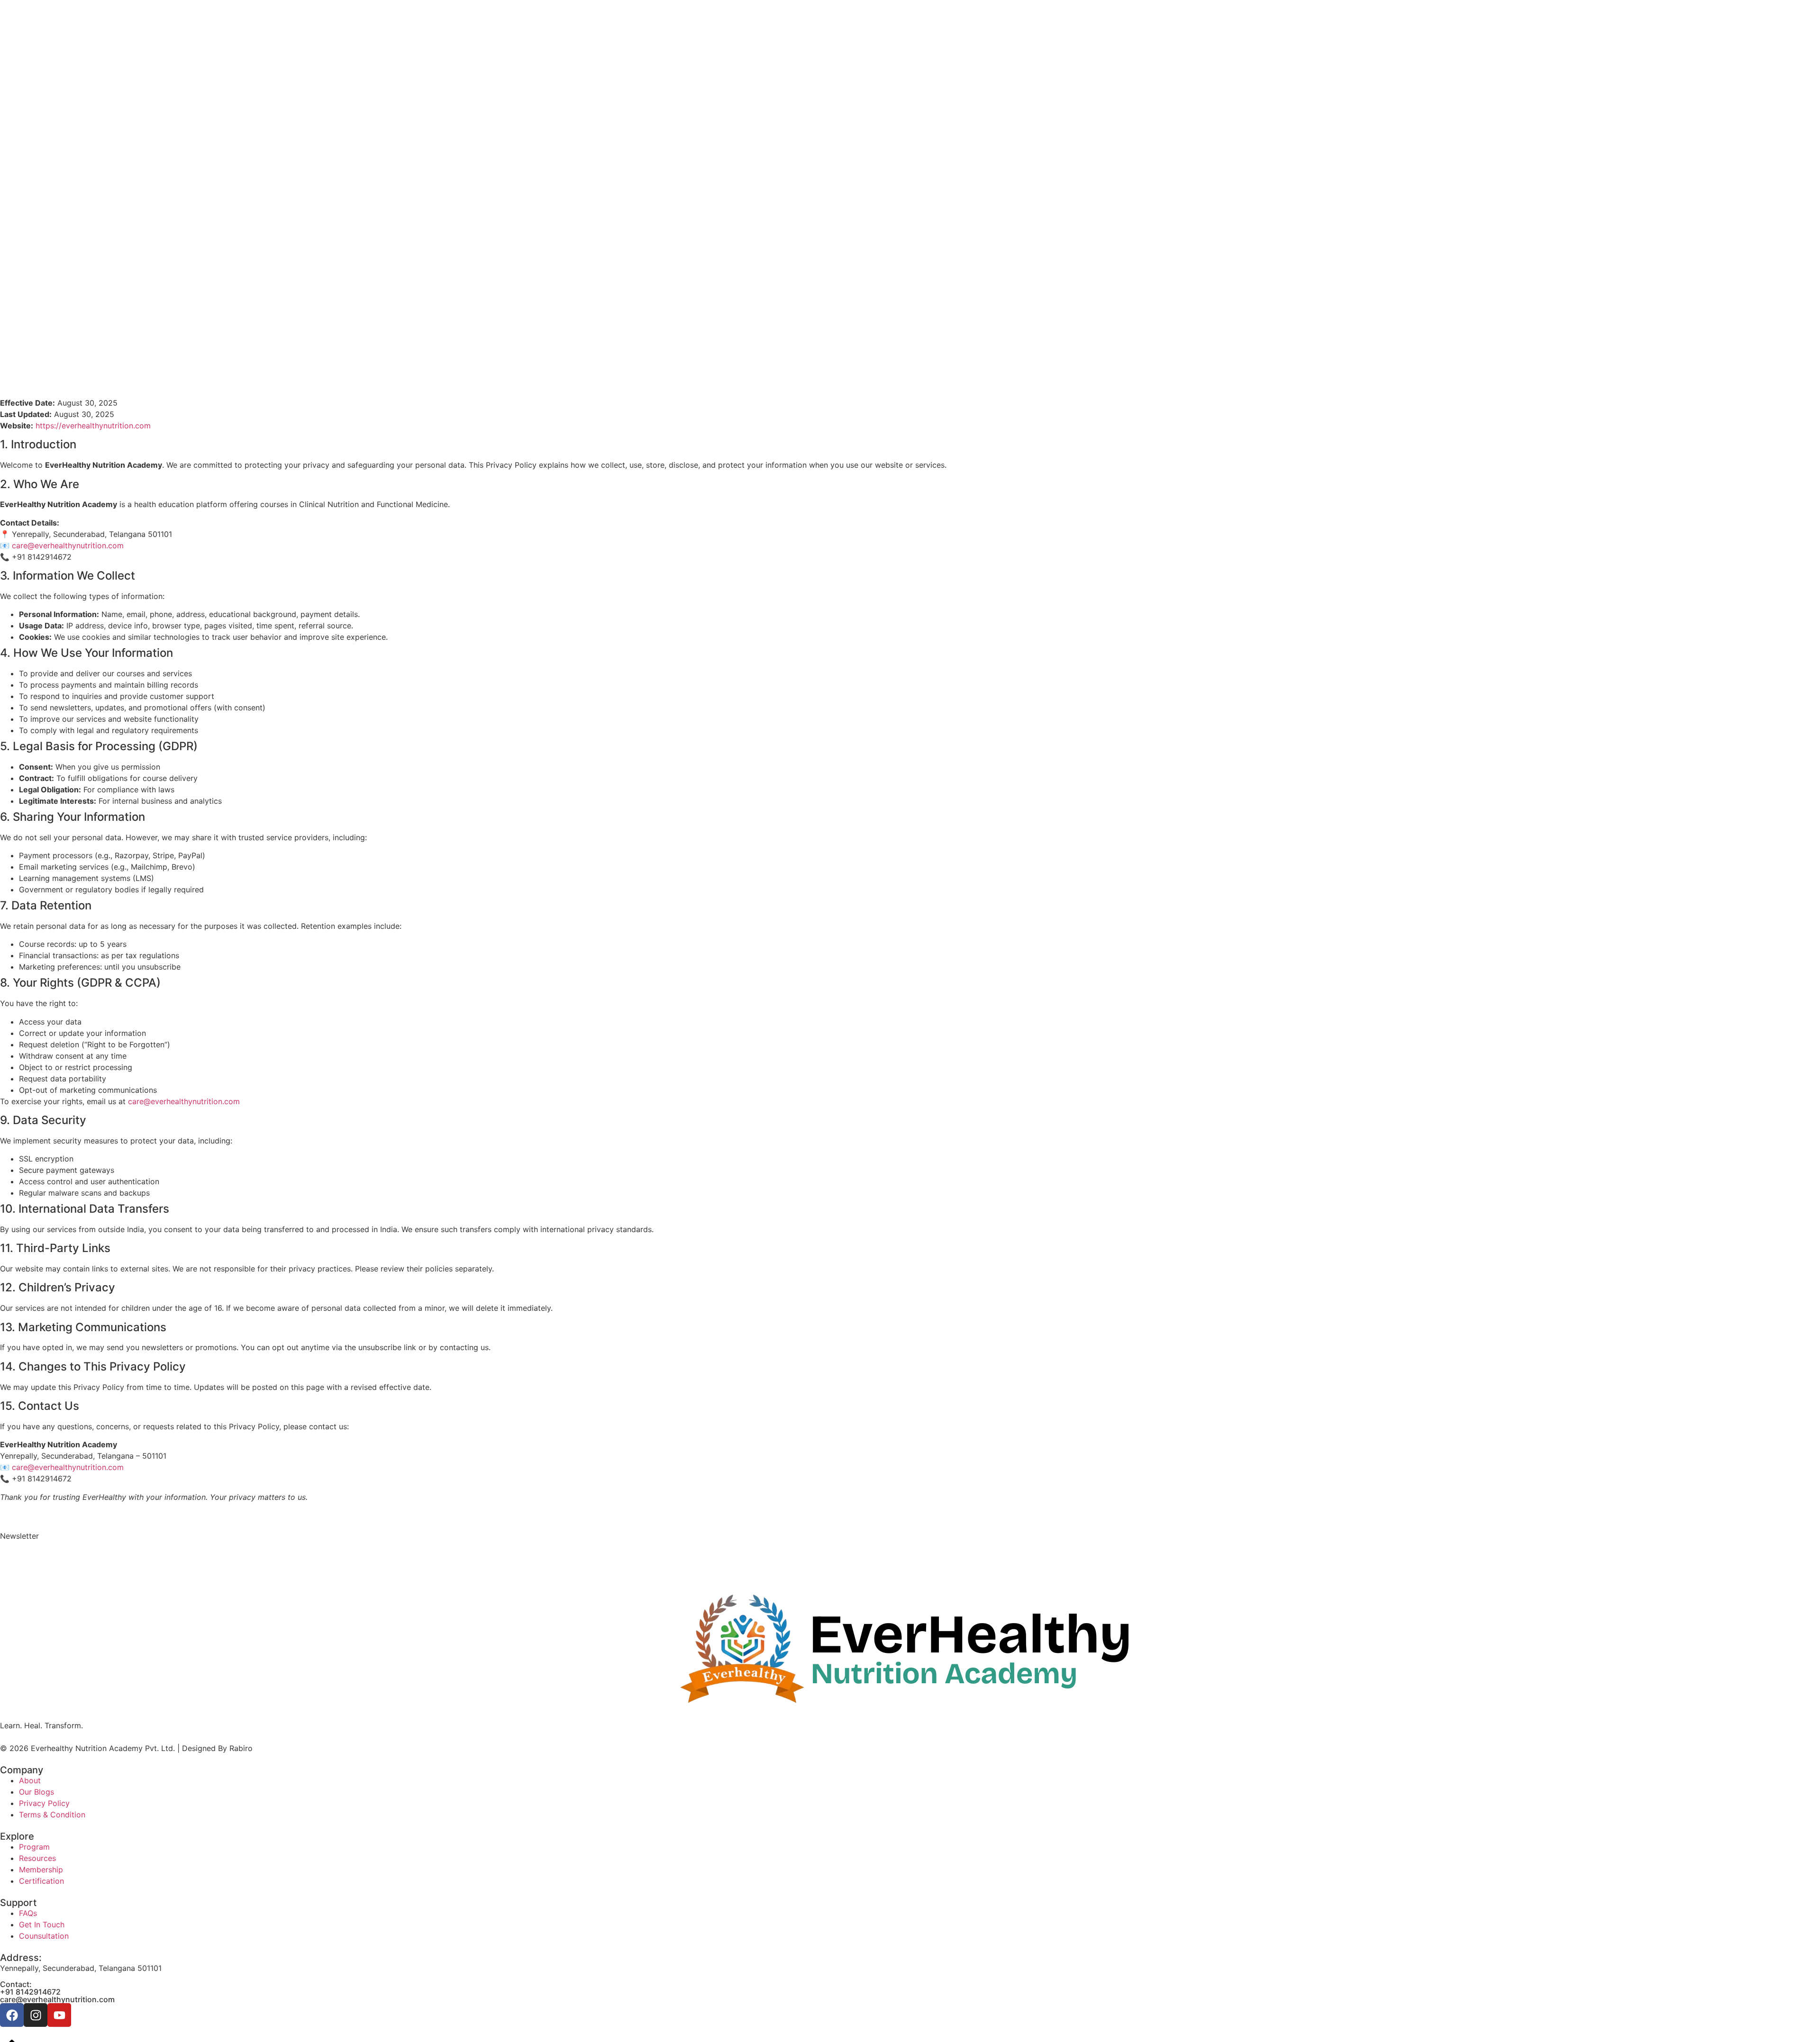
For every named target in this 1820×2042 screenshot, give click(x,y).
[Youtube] (59, 2015)
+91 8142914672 (30, 1992)
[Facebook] (12, 2015)
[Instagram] (36, 2015)
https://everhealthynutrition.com (93, 426)
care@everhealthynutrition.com (68, 545)
